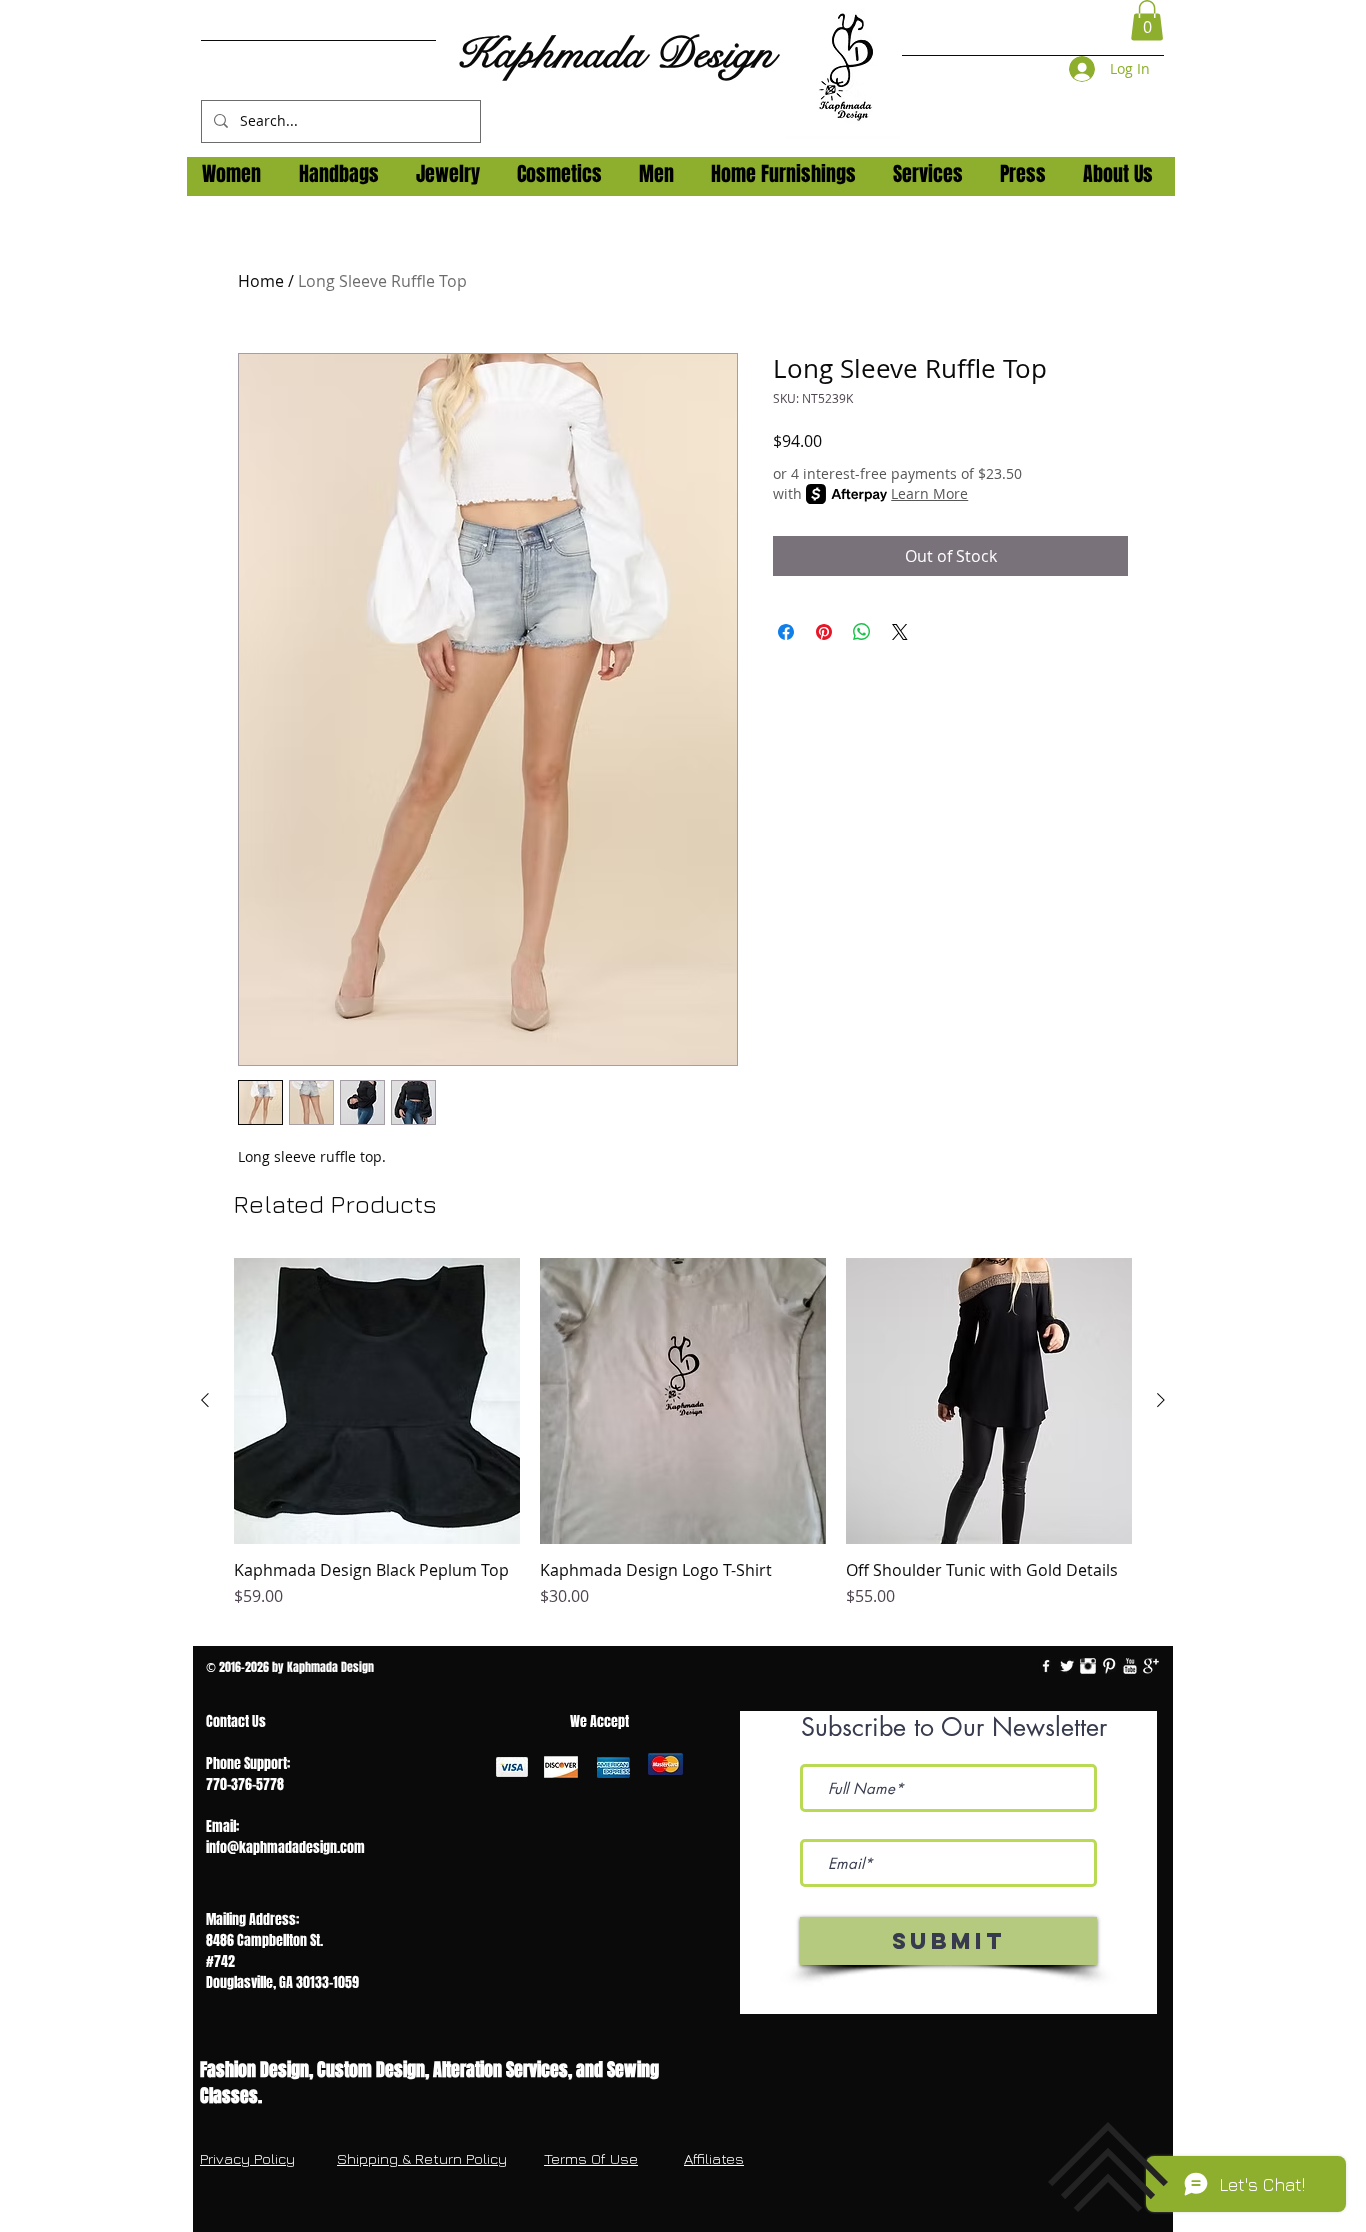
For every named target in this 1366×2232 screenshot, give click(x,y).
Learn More (929, 493)
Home (261, 281)
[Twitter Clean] (1067, 1666)
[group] (683, 1444)
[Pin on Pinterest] (824, 632)
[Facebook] (1046, 1666)
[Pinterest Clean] (1109, 1666)
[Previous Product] (205, 1400)
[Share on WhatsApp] (862, 632)
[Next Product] (1161, 1400)
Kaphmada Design (615, 54)
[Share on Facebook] (786, 632)
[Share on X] (900, 632)
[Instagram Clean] (1088, 1666)
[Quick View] (377, 1401)
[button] (1147, 20)
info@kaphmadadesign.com (285, 1847)
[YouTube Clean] (1130, 1666)
